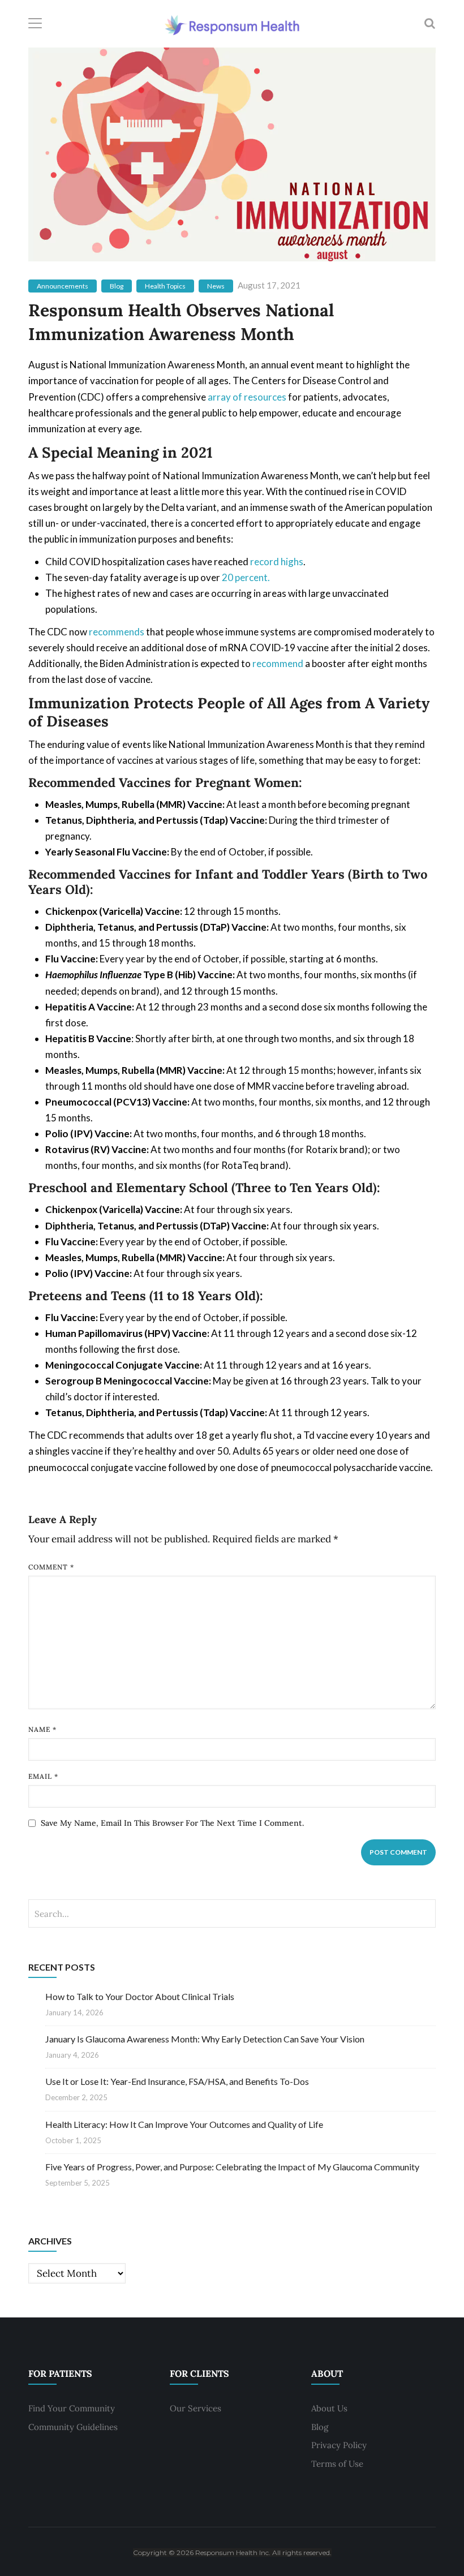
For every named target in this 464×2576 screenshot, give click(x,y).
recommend (278, 663)
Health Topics (165, 286)
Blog (117, 286)
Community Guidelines (73, 2427)
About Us (329, 2408)
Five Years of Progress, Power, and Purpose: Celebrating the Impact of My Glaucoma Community (232, 2167)
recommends (117, 632)
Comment (51, 1567)
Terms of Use (337, 2464)
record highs (277, 562)
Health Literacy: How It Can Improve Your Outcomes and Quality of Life (184, 2124)
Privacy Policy (339, 2445)
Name (42, 1729)
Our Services (196, 2408)
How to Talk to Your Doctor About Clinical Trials (140, 1996)
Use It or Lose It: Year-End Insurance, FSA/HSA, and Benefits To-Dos (177, 2081)
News (216, 286)
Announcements (63, 286)
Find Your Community (72, 2408)
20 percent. (246, 577)
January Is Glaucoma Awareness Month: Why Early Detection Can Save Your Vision (205, 2039)
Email (43, 1776)
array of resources (247, 397)
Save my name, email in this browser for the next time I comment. (172, 1823)
